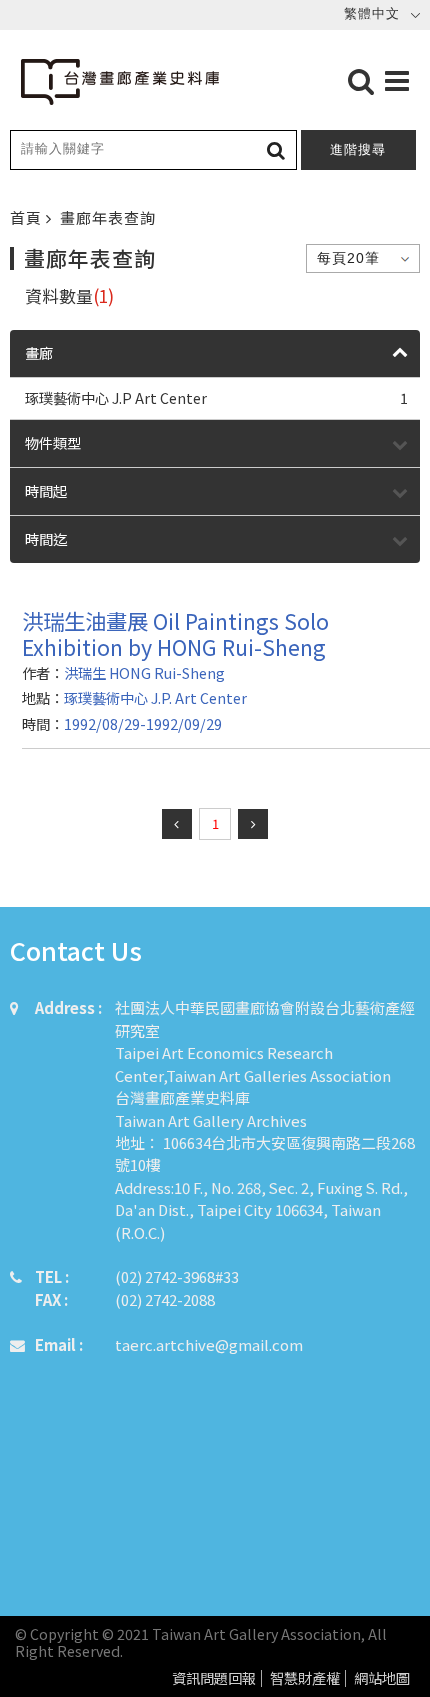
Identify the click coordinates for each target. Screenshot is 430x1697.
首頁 (28, 217)
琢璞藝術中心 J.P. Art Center (155, 697)
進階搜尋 (358, 149)
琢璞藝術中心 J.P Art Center (216, 397)
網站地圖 (382, 1678)
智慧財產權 (305, 1678)
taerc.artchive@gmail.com (209, 1344)
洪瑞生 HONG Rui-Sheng (144, 672)
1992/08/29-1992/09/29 (143, 723)
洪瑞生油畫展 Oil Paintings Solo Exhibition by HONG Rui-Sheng (175, 633)
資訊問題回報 (214, 1678)
